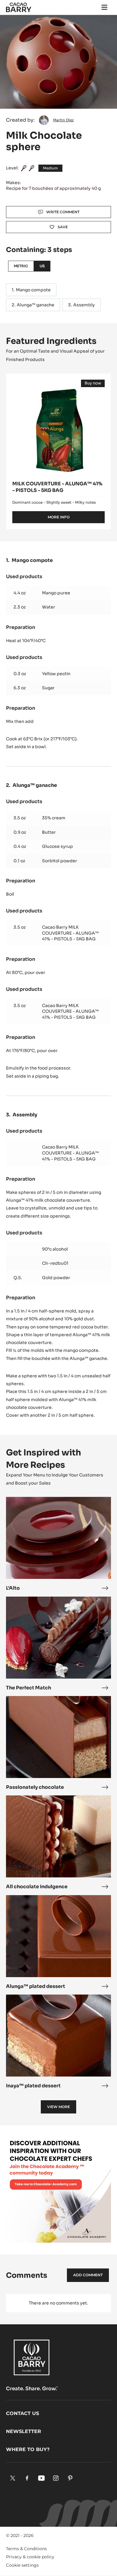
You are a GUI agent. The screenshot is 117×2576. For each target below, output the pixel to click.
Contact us (22, 2413)
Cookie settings (22, 2565)
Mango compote (33, 290)
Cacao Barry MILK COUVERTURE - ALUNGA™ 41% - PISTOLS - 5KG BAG (70, 933)
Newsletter (24, 2431)
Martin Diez (63, 120)
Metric (21, 266)
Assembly (84, 305)
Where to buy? (28, 2449)
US (42, 266)
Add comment (88, 2275)
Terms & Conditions (26, 2549)
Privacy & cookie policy (30, 2557)
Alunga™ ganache (36, 305)
